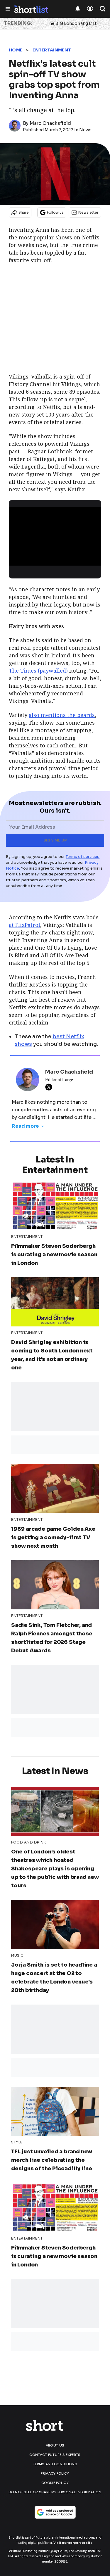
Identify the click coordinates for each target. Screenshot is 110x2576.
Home (16, 50)
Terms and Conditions (55, 2464)
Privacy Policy (55, 2473)
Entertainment (52, 50)
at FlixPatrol (24, 925)
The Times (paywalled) (38, 671)
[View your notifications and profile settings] (78, 9)
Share (24, 212)
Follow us (55, 212)
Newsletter (88, 212)
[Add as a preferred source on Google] (55, 2512)
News (85, 130)
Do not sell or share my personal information (55, 2492)
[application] (55, 533)
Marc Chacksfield (50, 123)
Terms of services (83, 857)
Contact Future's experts (55, 2455)
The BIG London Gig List (72, 23)
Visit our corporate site (73, 2543)
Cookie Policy (55, 2483)
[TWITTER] (50, 1087)
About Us (55, 2445)
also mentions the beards (62, 715)
